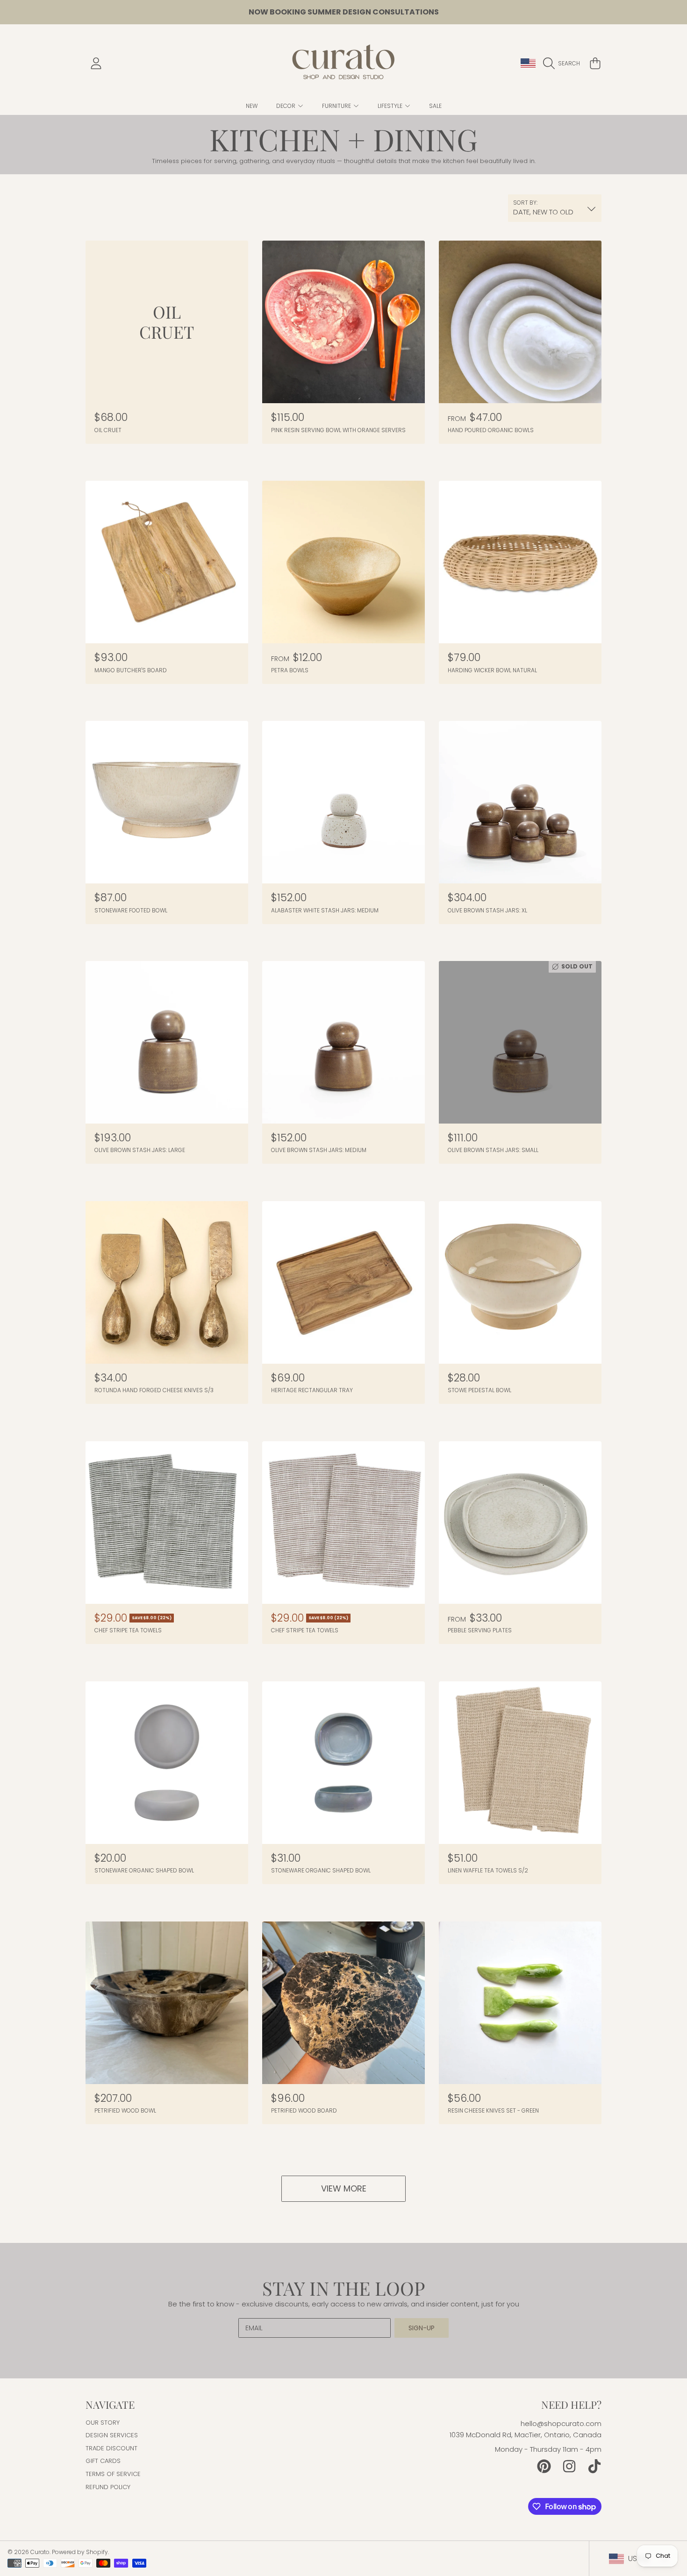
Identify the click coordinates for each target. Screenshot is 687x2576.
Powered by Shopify (80, 2552)
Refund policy (108, 2487)
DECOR (286, 106)
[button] (564, 64)
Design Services (112, 2435)
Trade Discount (111, 2448)
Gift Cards (103, 2461)
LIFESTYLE (391, 106)
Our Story (103, 2423)
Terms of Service (113, 2474)
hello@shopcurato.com (561, 2423)
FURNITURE (337, 106)
